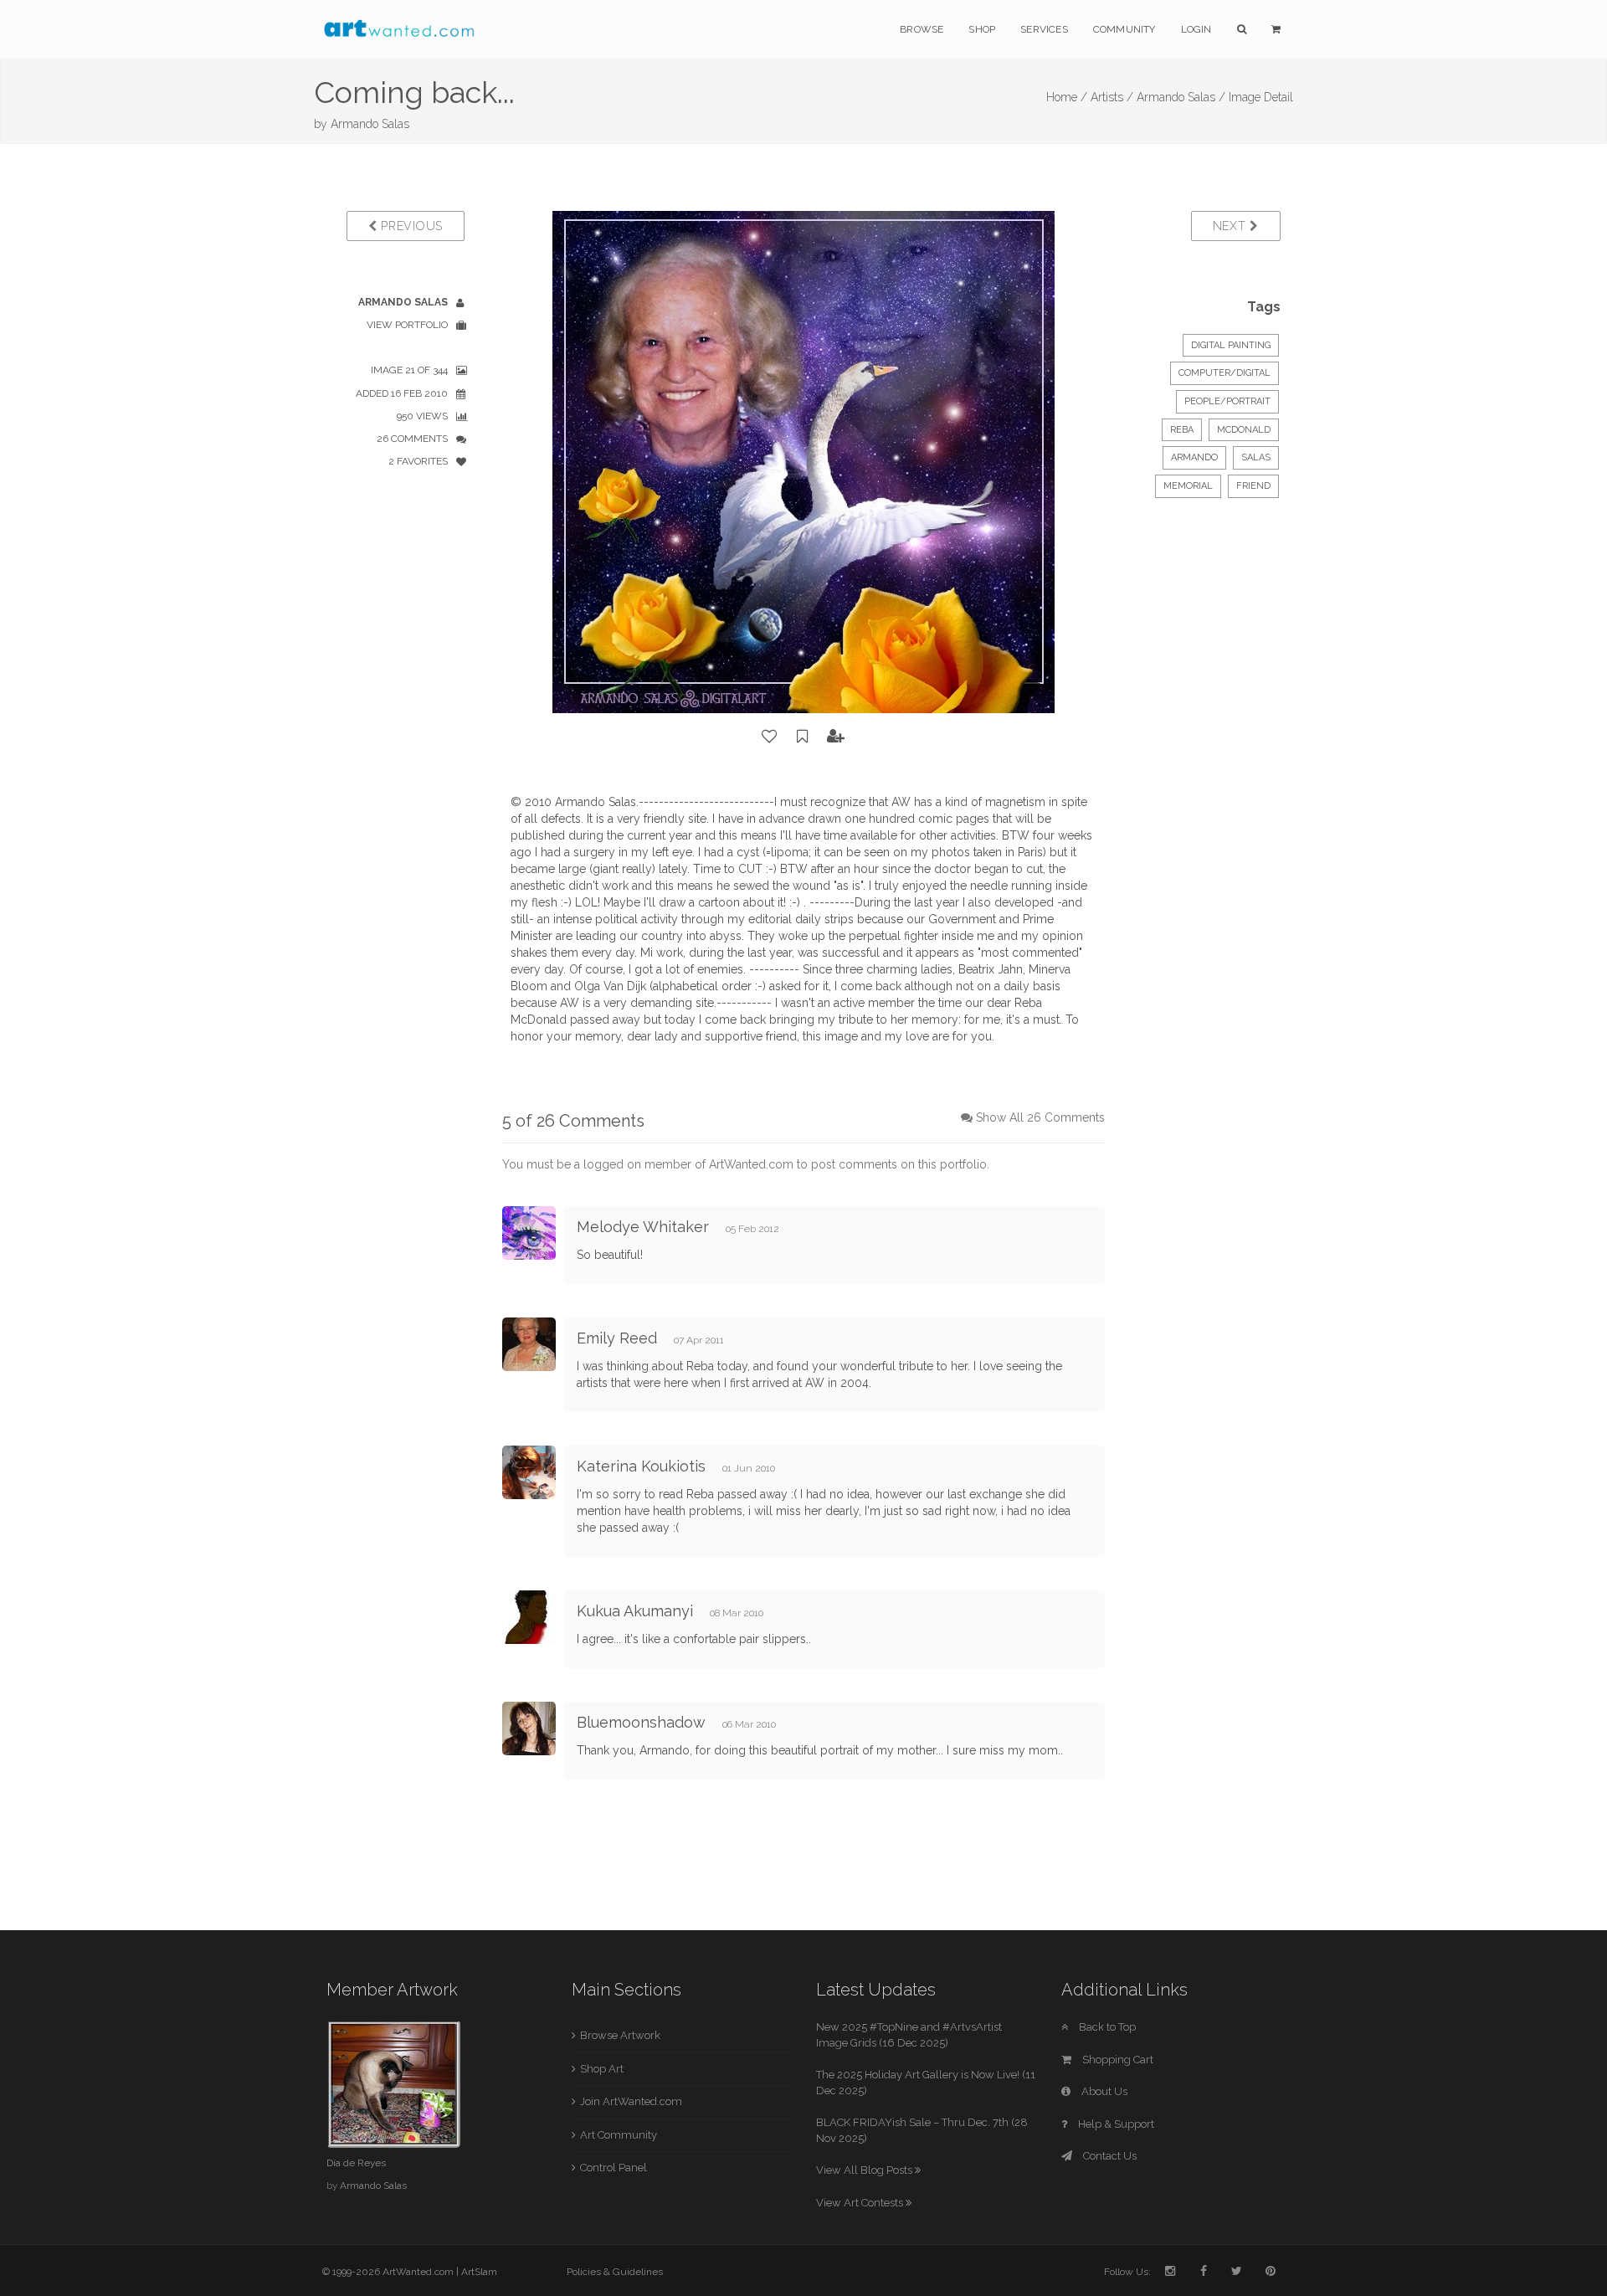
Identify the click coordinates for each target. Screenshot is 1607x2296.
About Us (1103, 2091)
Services (1044, 29)
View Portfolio (407, 325)
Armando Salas (370, 124)
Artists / (1112, 97)
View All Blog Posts (865, 2170)
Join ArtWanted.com (631, 2101)
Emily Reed (617, 1338)
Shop (982, 29)
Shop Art (602, 2069)
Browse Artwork (620, 2035)
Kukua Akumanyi (635, 1611)
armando (1194, 457)
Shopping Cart (1117, 2060)
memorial (1188, 486)
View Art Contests (861, 2203)
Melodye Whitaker (643, 1227)
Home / (1067, 97)
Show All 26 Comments (1040, 1117)
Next (1232, 226)
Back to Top (1106, 2027)
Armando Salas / (1181, 97)
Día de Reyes (356, 2163)
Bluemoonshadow (643, 1722)
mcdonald (1244, 430)
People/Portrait (1227, 401)
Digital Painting (1231, 345)
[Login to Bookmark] (803, 737)
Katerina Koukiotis (641, 1466)
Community (1124, 29)
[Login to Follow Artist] (836, 737)
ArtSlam (479, 2272)
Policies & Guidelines (615, 2272)
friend (1253, 486)
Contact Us (1109, 2156)
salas (1256, 457)
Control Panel (614, 2168)
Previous (410, 226)
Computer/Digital (1225, 373)
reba (1182, 430)
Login (1196, 29)
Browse (922, 29)
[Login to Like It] (770, 737)
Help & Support (1115, 2124)
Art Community (619, 2135)
